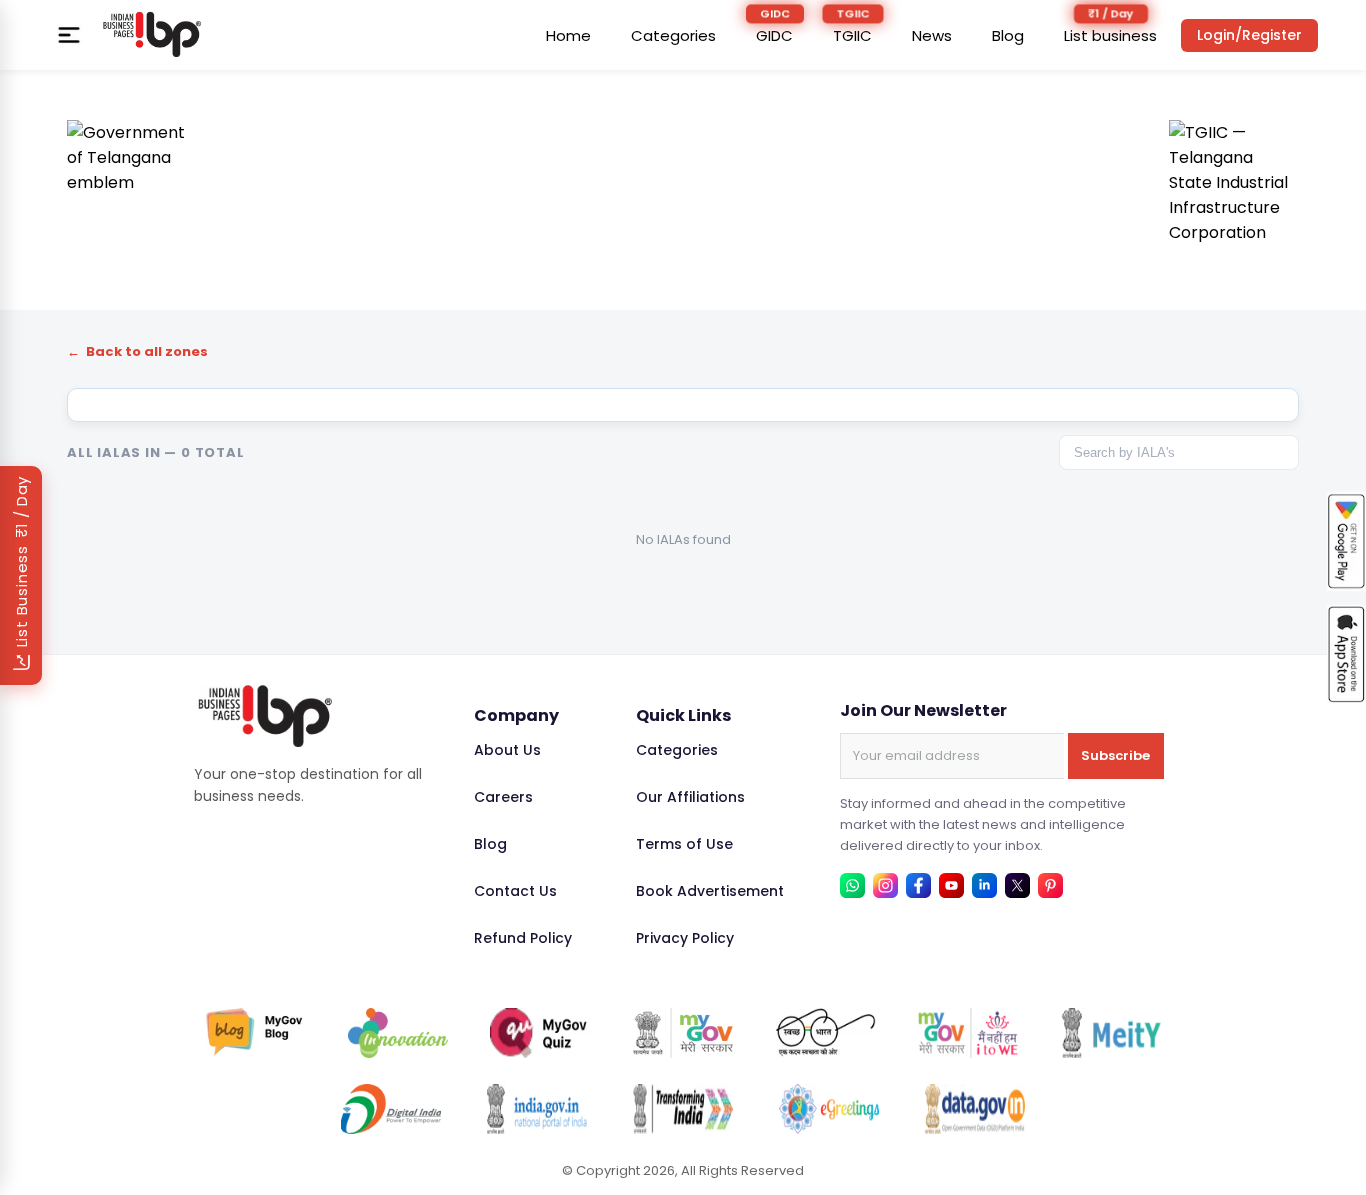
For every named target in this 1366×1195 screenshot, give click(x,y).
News (932, 35)
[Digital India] (391, 1109)
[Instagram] (885, 885)
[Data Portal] (975, 1109)
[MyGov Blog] (255, 1033)
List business (1110, 35)
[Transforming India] (683, 1109)
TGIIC (852, 35)
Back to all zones (137, 351)
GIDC (774, 35)
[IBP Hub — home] (152, 35)
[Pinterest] (1050, 885)
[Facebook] (918, 885)
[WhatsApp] (852, 885)
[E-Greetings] (829, 1109)
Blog (1008, 35)
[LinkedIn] (984, 885)
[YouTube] (951, 885)
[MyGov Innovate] (398, 1033)
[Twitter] (1017, 885)
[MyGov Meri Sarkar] (683, 1033)
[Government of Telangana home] (132, 185)
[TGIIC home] (1234, 185)
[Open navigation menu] (69, 35)
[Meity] (1111, 1033)
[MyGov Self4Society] (968, 1033)
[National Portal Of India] (537, 1109)
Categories (673, 35)
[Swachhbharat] (826, 1033)
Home (568, 35)
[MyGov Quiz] (540, 1033)
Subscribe (1115, 755)
